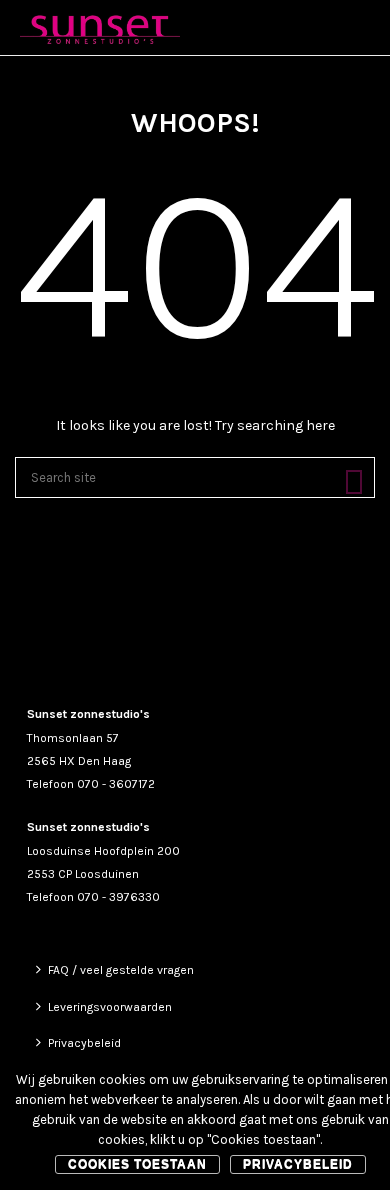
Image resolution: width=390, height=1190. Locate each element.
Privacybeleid (84, 1043)
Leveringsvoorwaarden (110, 1007)
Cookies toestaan (137, 1164)
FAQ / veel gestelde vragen (121, 970)
